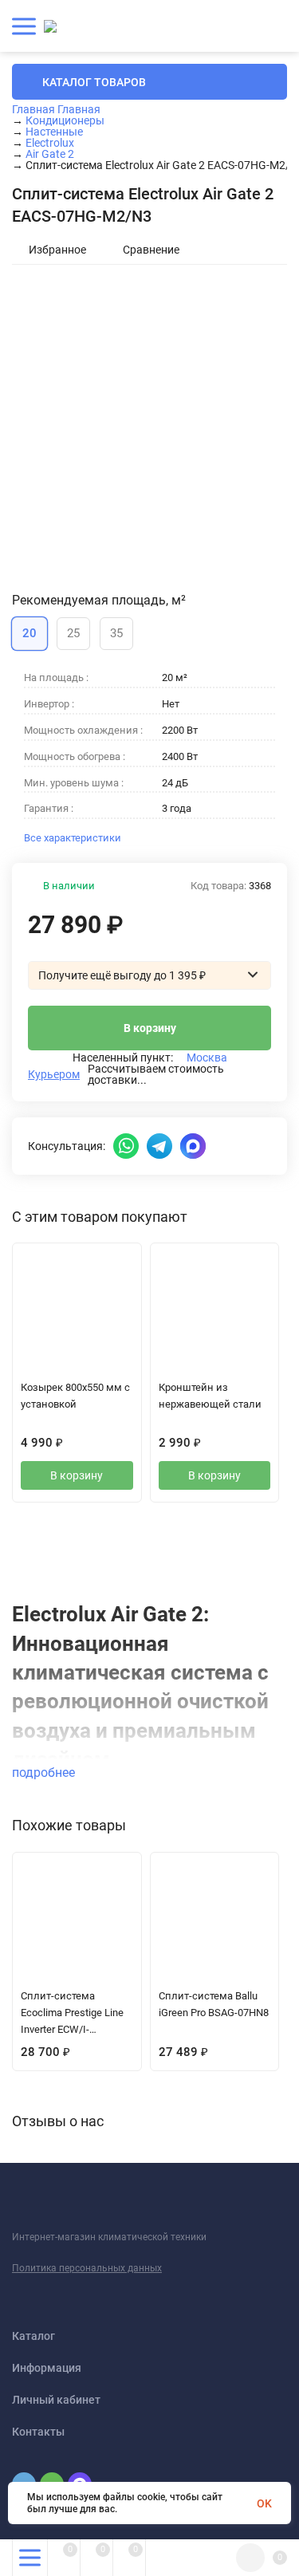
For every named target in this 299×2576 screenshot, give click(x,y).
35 (116, 633)
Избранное (57, 250)
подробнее (45, 1772)
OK (264, 2503)
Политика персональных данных (87, 2268)
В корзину (150, 1028)
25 (73, 633)
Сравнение (151, 250)
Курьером (54, 1074)
